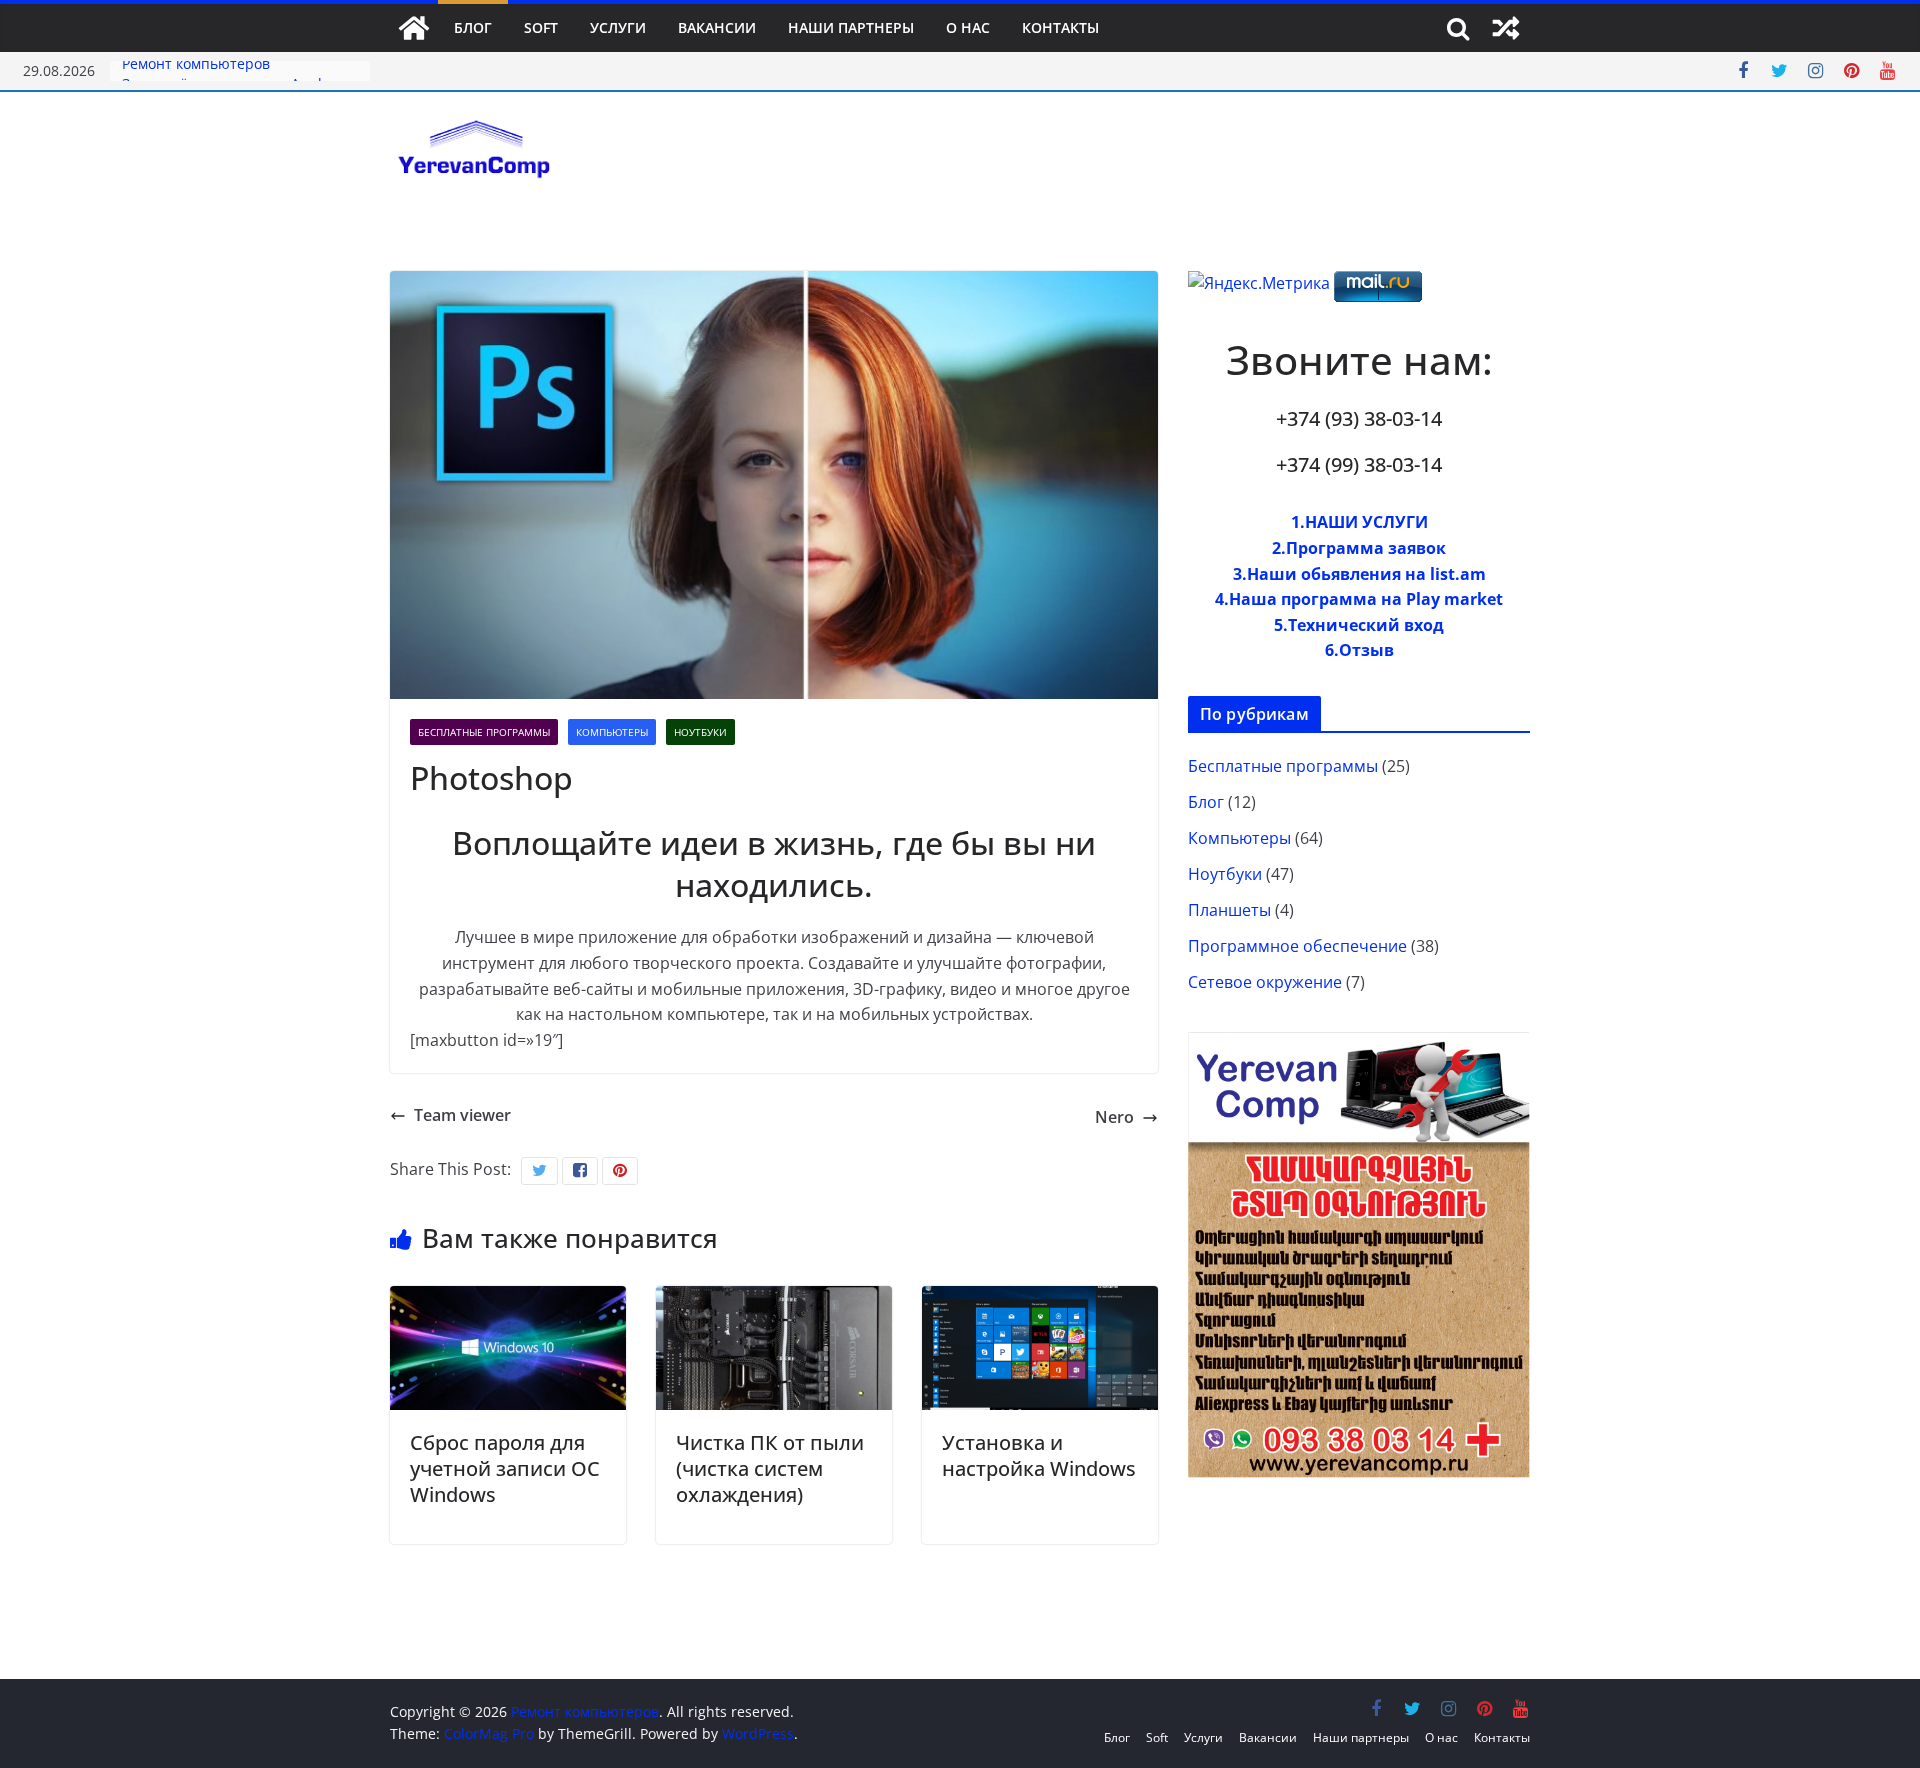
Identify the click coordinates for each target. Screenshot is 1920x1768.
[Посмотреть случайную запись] (1506, 28)
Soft (541, 27)
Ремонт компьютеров (196, 70)
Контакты (1060, 27)
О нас (968, 27)
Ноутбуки (700, 732)
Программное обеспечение (1297, 946)
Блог (473, 27)
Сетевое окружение (1265, 982)
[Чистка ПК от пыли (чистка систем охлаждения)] (774, 1298)
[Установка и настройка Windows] (1040, 1298)
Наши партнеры (851, 27)
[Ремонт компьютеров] (414, 28)
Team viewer (462, 1115)
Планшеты (1229, 910)
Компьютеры (612, 732)
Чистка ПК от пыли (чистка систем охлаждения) (770, 1468)
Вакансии (717, 27)
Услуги (618, 27)
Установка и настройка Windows (1039, 1455)
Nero (1114, 1117)
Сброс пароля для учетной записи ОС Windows (505, 1468)
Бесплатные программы (484, 732)
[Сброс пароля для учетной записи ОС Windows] (508, 1298)
